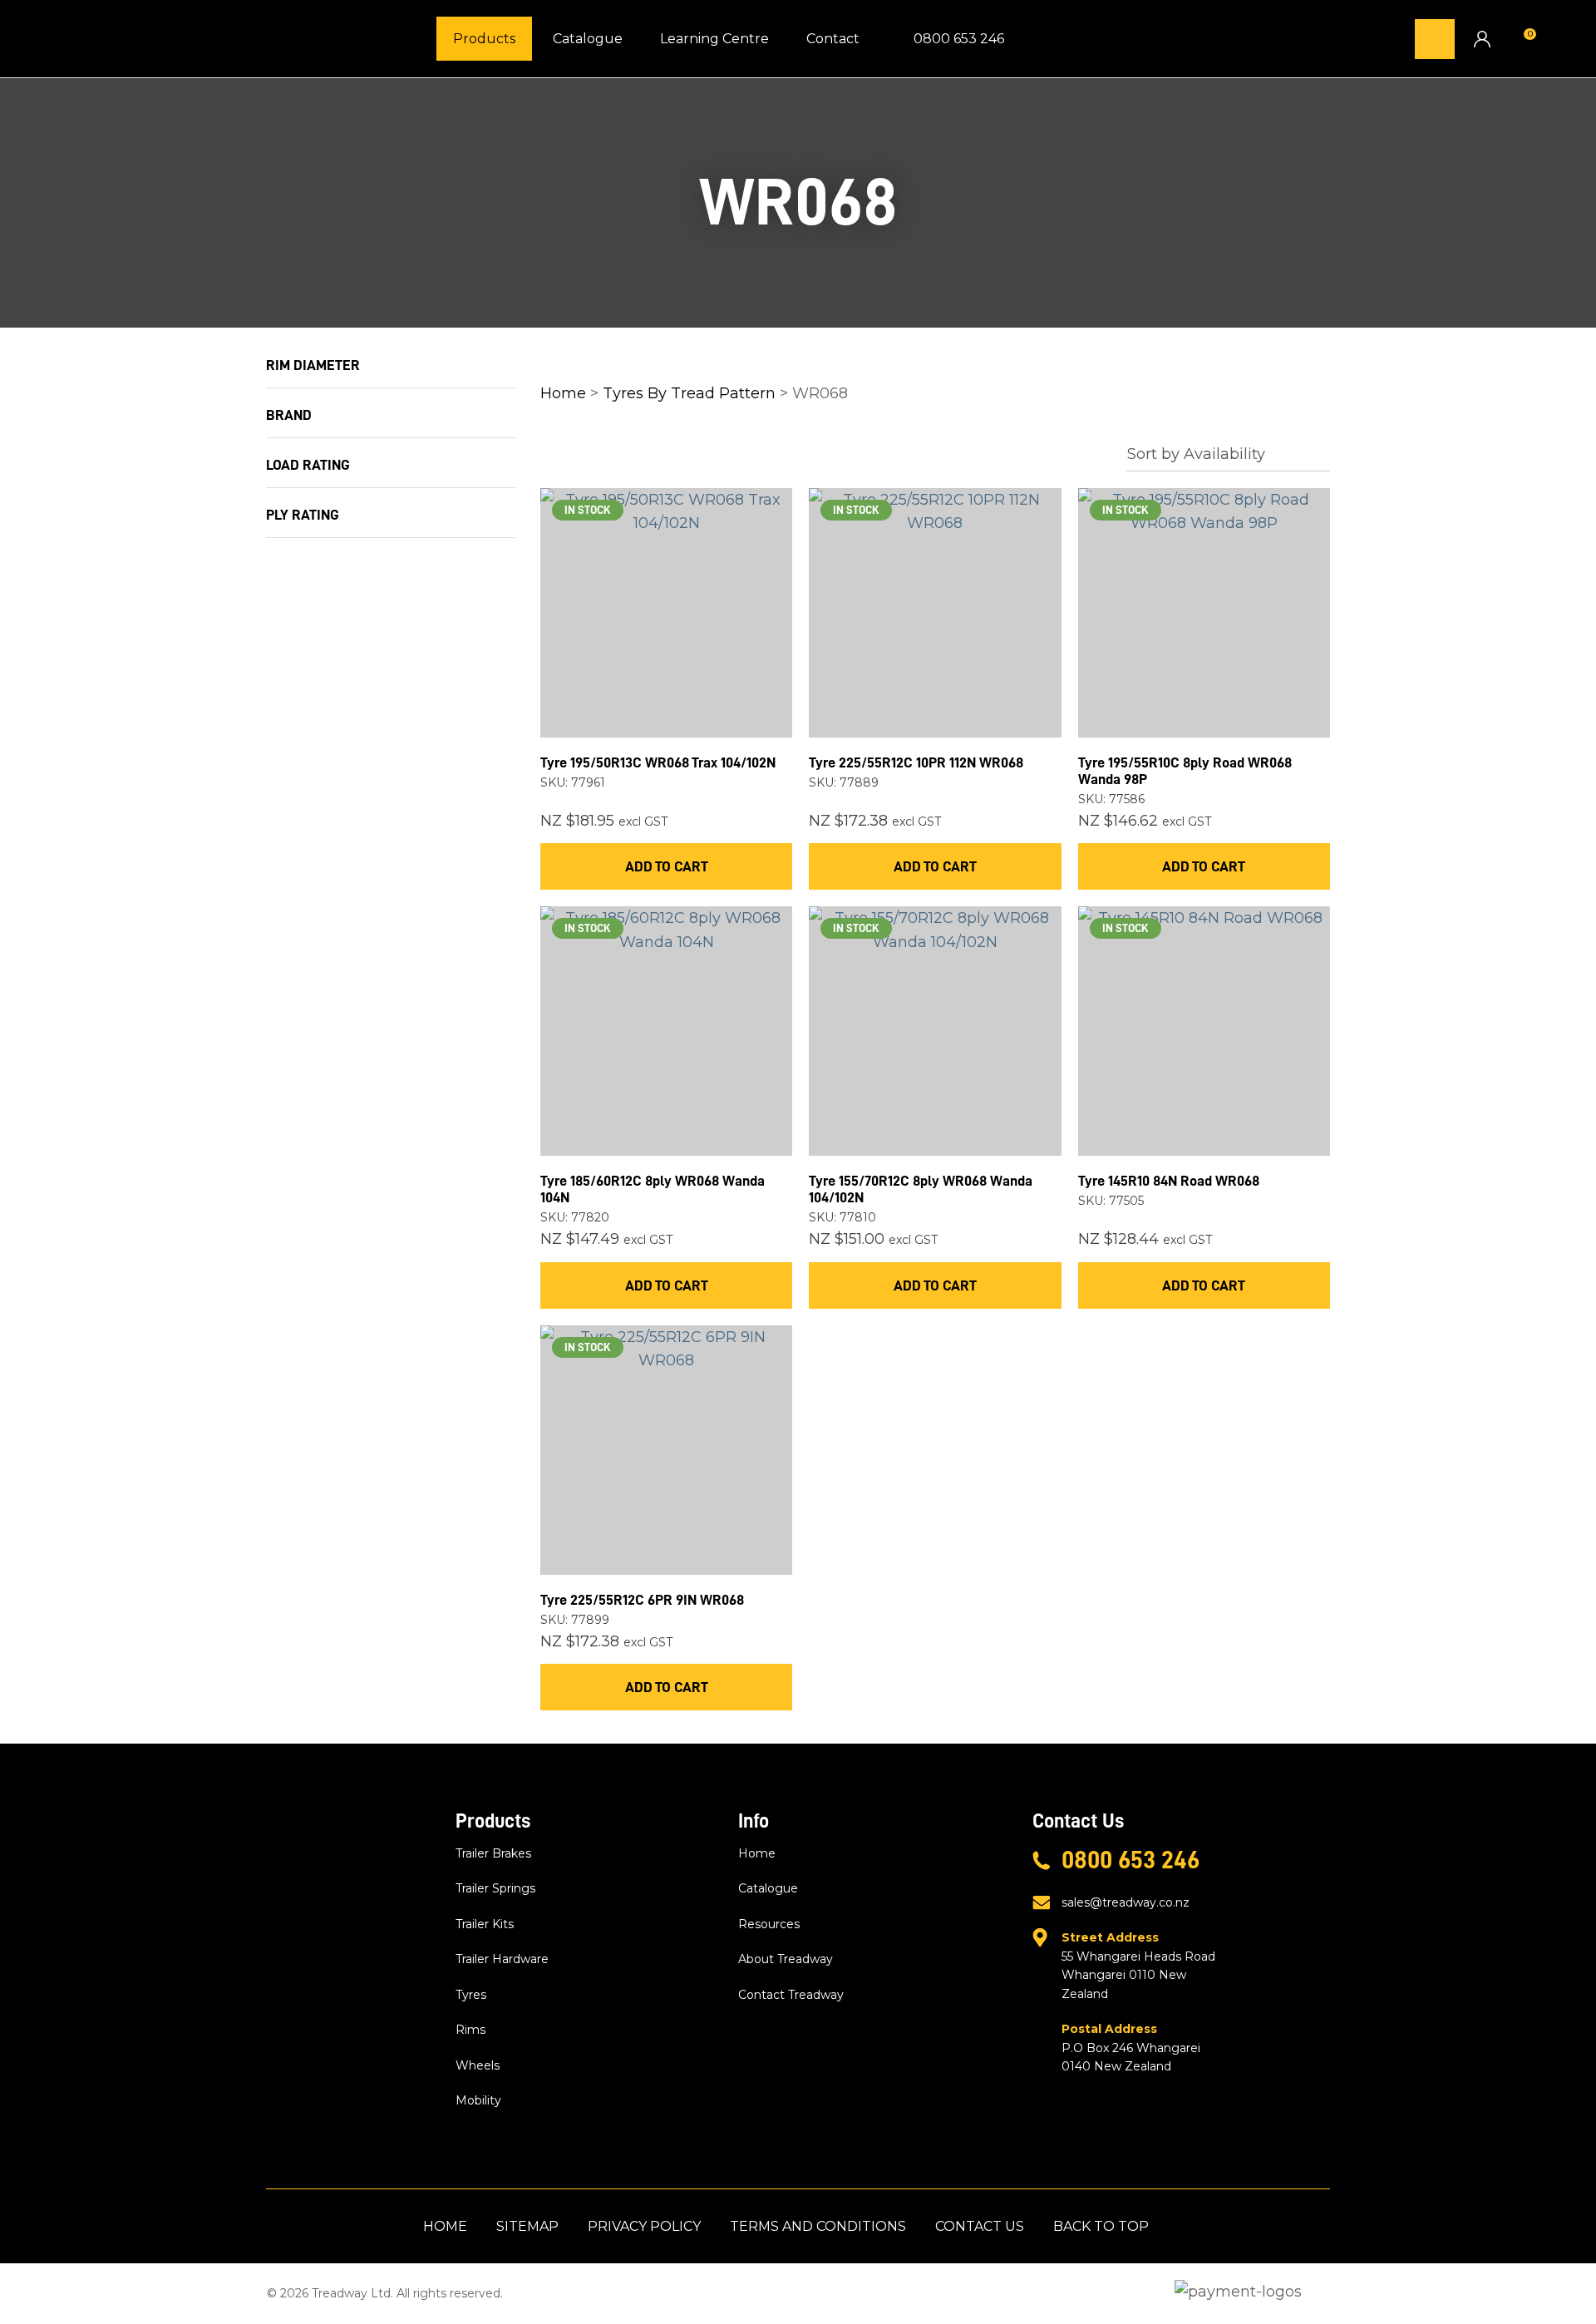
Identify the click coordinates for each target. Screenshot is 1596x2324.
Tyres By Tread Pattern (689, 393)
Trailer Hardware (502, 1959)
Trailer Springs (495, 1888)
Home (563, 393)
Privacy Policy (644, 2226)
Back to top (1101, 2226)
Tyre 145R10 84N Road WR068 (1169, 1181)
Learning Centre (714, 39)
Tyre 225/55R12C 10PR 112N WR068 (916, 762)
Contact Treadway (791, 1995)
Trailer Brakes (493, 1853)
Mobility (478, 2100)
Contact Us (980, 2226)
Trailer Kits (485, 1924)
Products (484, 39)
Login (1482, 39)
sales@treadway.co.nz (1126, 1902)
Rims (470, 2030)
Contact (833, 39)
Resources (769, 1924)
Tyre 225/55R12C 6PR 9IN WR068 (642, 1600)
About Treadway (786, 1959)
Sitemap (527, 2226)
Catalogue (588, 39)
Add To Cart (667, 866)
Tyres (471, 1995)
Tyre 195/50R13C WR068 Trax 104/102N (658, 762)
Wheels (478, 2065)
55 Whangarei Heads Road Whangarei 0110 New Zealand (1138, 1965)
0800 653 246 (959, 39)
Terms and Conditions (818, 2226)
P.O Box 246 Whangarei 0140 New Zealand (1131, 2048)
